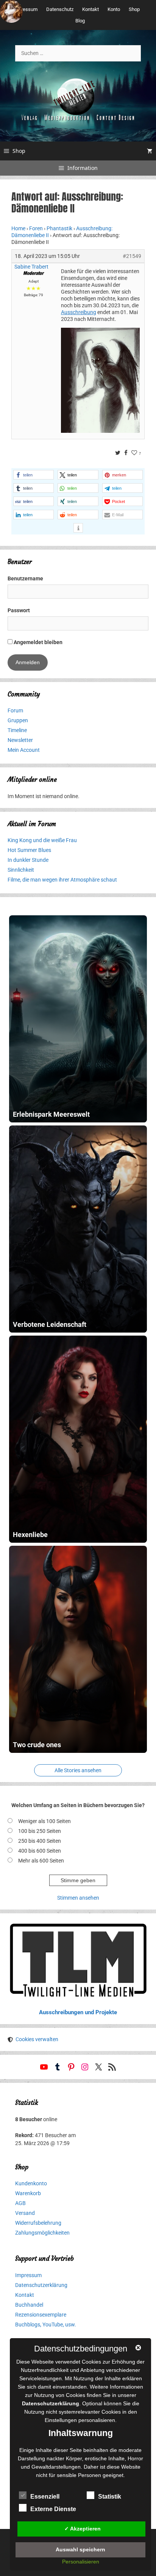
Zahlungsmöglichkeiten (42, 2233)
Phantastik (59, 228)
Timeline (17, 730)
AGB (20, 2203)
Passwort (19, 610)
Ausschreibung (79, 312)
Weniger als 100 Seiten (44, 1821)
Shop (134, 9)
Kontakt (90, 9)
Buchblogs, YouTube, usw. (46, 2325)
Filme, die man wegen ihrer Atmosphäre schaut (62, 880)
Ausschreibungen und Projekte (78, 2012)
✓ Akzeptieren (83, 2529)
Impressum (25, 9)
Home (18, 228)
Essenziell (45, 2497)
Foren (36, 228)
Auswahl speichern (80, 2549)
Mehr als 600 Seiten (41, 1861)
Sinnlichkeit (21, 870)
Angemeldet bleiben (37, 642)
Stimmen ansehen (78, 1898)
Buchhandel (29, 2305)
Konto (114, 9)
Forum (15, 710)
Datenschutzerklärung (41, 2285)
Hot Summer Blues (29, 850)
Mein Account (24, 750)
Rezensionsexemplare (41, 2315)
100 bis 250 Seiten (40, 1831)
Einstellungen (61, 2420)
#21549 (132, 256)
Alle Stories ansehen (78, 1770)
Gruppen (18, 720)
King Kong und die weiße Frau (42, 840)
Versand (25, 2213)
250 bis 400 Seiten (40, 1841)
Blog (80, 21)
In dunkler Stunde (28, 860)
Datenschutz (60, 9)
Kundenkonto (31, 2183)
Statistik (110, 2497)
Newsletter (20, 740)
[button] (34, 475)
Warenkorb (28, 2193)
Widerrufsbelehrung (38, 2223)
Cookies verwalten (37, 2039)
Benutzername (25, 578)
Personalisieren (81, 2562)
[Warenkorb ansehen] (150, 151)
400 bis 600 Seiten (40, 1851)
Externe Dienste (53, 2509)
